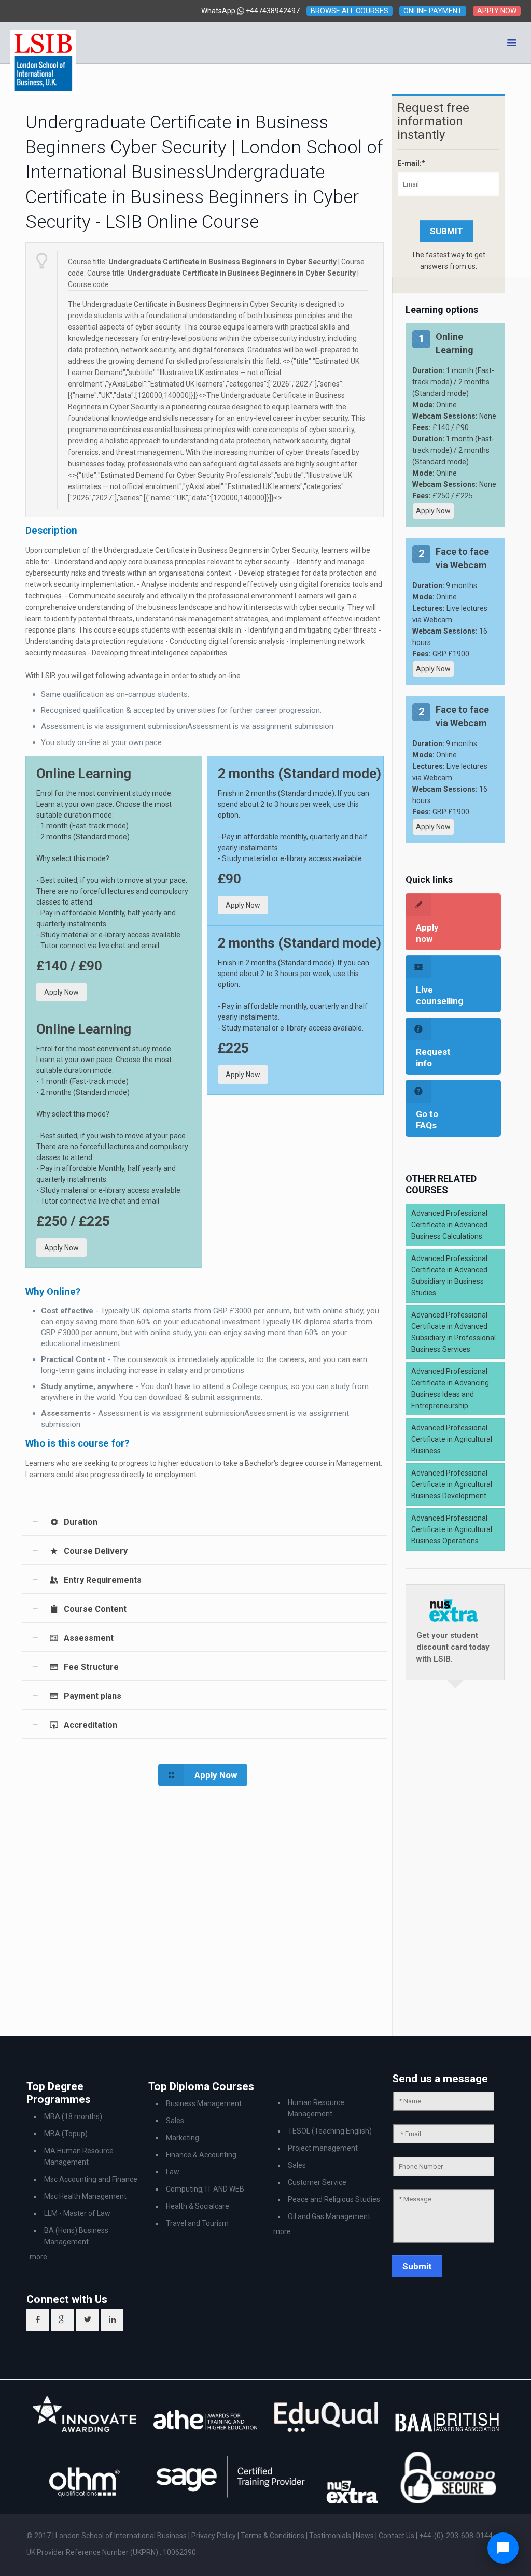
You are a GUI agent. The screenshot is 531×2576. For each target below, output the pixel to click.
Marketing (183, 2138)
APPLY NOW (497, 11)
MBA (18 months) (73, 2116)
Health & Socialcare (198, 2206)
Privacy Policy (214, 2536)
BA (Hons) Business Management (76, 2236)
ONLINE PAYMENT (433, 11)
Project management (323, 2148)
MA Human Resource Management (79, 2156)
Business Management (204, 2103)
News (366, 2536)
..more (37, 2257)
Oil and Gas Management (329, 2216)
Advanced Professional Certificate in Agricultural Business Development (452, 1484)
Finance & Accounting (201, 2155)
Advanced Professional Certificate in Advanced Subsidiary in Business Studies (449, 1276)
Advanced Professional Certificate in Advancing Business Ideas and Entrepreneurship (450, 1389)
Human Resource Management (316, 2108)
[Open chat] (503, 2548)
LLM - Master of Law (77, 2213)
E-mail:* (411, 163)
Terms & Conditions (273, 2536)
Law (173, 2172)
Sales (175, 2121)
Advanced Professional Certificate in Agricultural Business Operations (452, 1529)
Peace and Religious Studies (334, 2199)
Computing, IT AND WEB (205, 2189)
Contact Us (397, 2536)
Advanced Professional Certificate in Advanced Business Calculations (449, 1225)
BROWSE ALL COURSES (350, 11)
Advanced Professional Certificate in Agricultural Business (452, 1439)
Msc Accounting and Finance (91, 2179)
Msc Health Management (85, 2196)
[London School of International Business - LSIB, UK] (43, 42)
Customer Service (317, 2182)
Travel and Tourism (197, 2223)
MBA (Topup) (66, 2134)
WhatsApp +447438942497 (250, 11)
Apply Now (61, 992)
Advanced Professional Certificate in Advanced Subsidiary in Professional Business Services (453, 1332)
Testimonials (330, 2536)
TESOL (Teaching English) (330, 2131)
